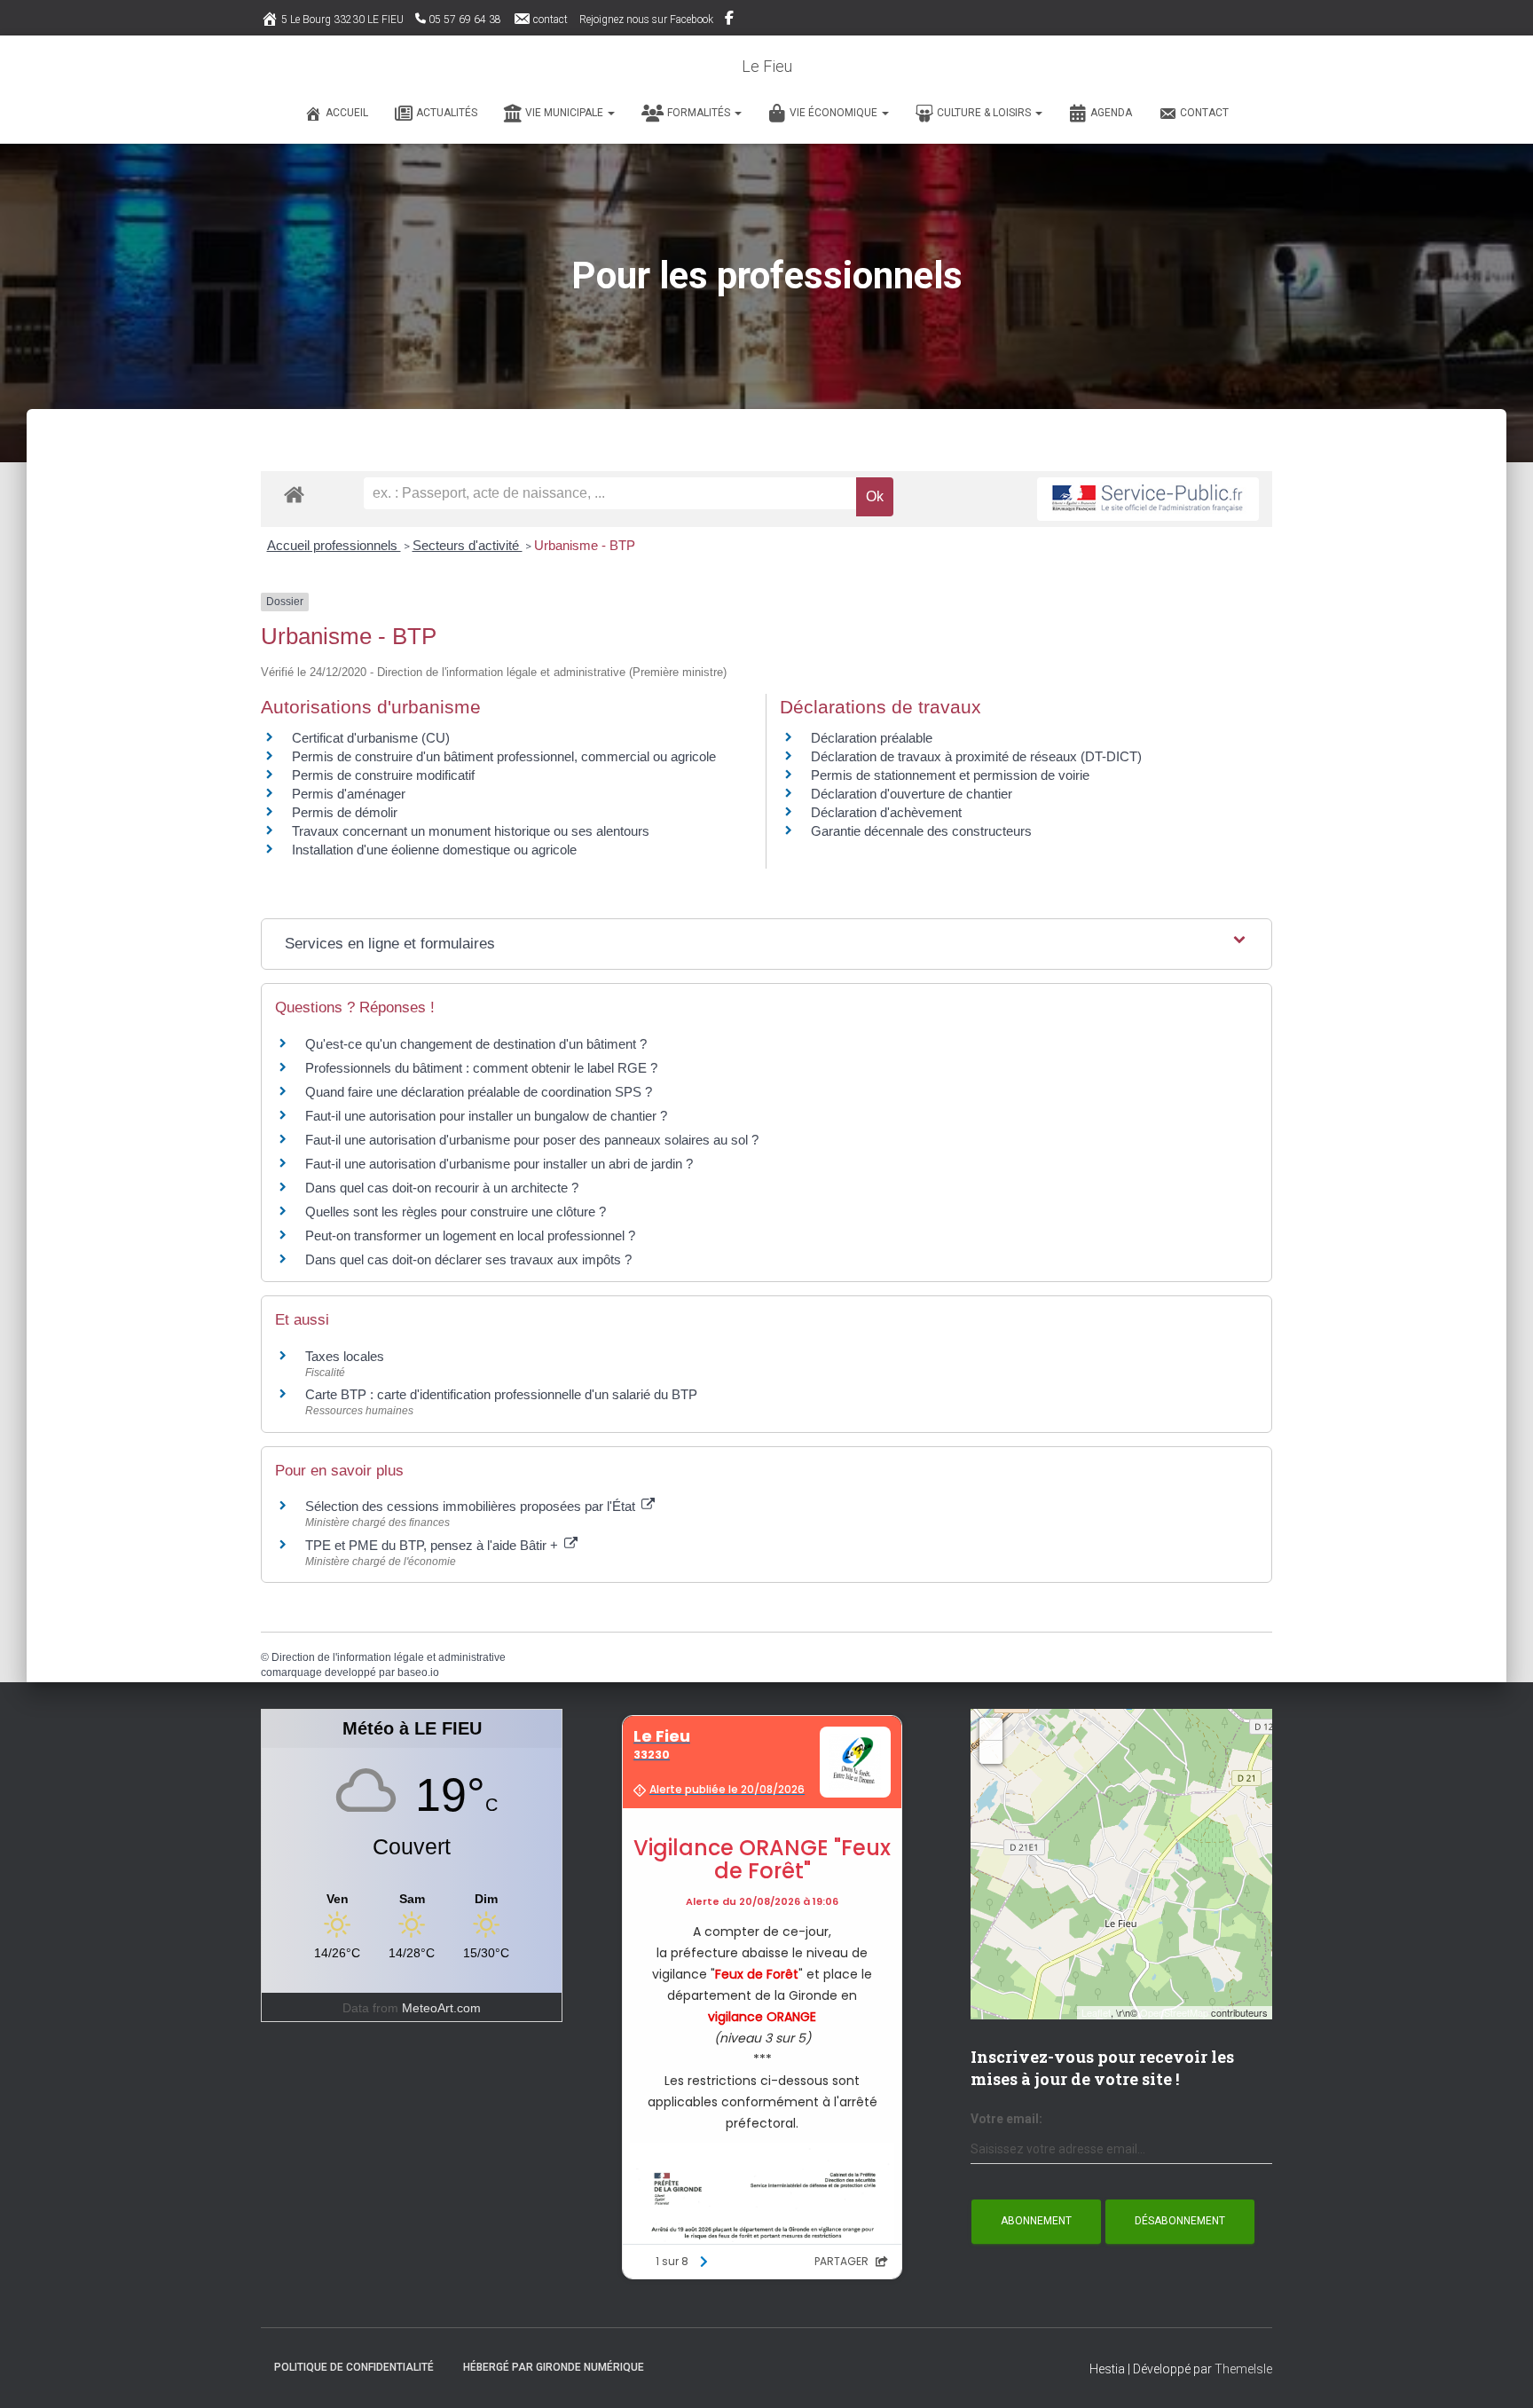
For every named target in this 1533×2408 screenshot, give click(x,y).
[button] (610, 113)
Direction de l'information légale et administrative (389, 1657)
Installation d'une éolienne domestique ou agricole (434, 850)
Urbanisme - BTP (585, 545)
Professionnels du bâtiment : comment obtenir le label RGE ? (481, 1068)
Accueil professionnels (334, 545)
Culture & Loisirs (985, 113)
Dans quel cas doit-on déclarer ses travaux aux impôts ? (468, 1259)
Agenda (1111, 113)
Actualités (447, 113)
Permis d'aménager (349, 794)
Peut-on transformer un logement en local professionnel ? (470, 1235)
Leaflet (1096, 2012)
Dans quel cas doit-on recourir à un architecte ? (442, 1188)
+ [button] (991, 1729)
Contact (1204, 113)
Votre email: (1006, 2119)
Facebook (731, 20)
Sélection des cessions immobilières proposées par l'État (472, 1506)
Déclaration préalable (872, 738)
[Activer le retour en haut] (1498, 2373)
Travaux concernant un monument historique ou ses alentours (471, 831)
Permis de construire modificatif (383, 775)
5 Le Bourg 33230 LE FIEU (342, 20)
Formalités (700, 113)
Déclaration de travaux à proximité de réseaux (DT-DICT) (976, 756)
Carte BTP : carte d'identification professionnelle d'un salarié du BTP (501, 1394)
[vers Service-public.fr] (1148, 499)
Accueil (347, 113)
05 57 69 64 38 (465, 20)
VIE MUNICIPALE (566, 113)
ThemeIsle (1243, 2369)
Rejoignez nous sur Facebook (646, 20)
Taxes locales (345, 1356)
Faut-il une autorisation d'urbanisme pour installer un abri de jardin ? (499, 1164)
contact (550, 20)
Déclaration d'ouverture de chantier (912, 794)
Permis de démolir (345, 812)
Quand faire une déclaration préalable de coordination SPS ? (479, 1092)
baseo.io (418, 1672)
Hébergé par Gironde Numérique (554, 2367)
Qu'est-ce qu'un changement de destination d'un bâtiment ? (476, 1044)
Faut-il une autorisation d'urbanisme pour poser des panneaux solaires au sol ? (532, 1140)
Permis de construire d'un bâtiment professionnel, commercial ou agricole (504, 756)
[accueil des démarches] (294, 494)
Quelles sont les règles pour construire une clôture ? (456, 1212)
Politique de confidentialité (354, 2367)
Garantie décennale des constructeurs (921, 831)
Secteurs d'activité (468, 545)
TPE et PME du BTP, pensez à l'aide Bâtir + (433, 1545)
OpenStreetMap (1174, 2012)
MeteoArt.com (441, 2008)
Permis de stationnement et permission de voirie (950, 775)
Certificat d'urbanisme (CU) (371, 738)
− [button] (991, 1752)
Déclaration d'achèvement (886, 812)
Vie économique (835, 113)
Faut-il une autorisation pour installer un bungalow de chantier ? (486, 1116)
